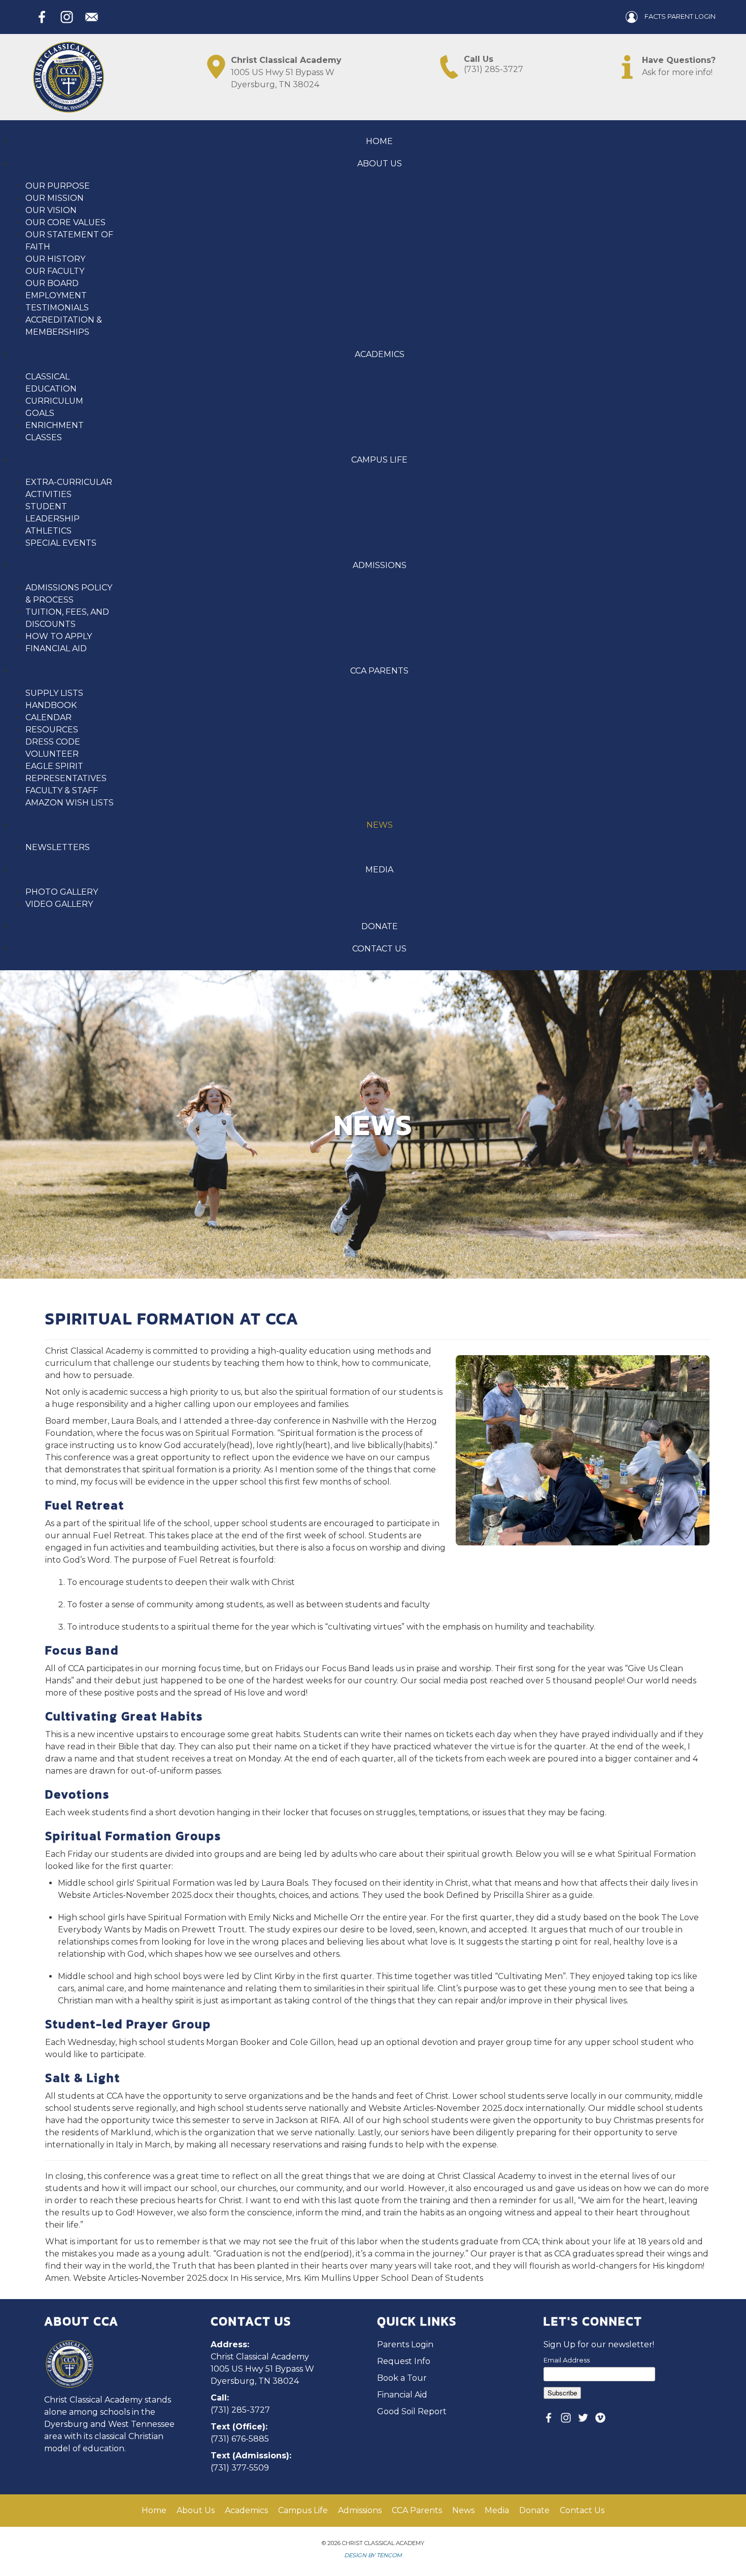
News (463, 2510)
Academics (246, 2510)
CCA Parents (417, 2510)
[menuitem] (379, 141)
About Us (196, 2510)
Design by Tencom (373, 2555)
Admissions (360, 2510)
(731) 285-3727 (494, 64)
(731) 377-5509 (240, 2468)
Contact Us (582, 2510)
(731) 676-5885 (240, 2439)
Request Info (404, 2361)
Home (154, 2510)
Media (497, 2510)
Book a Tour (402, 2378)
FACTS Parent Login (679, 16)
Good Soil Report (412, 2411)
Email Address (567, 2360)
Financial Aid (402, 2395)
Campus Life (303, 2510)
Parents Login (405, 2344)
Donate (534, 2510)
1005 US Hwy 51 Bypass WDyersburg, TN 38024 (286, 72)
